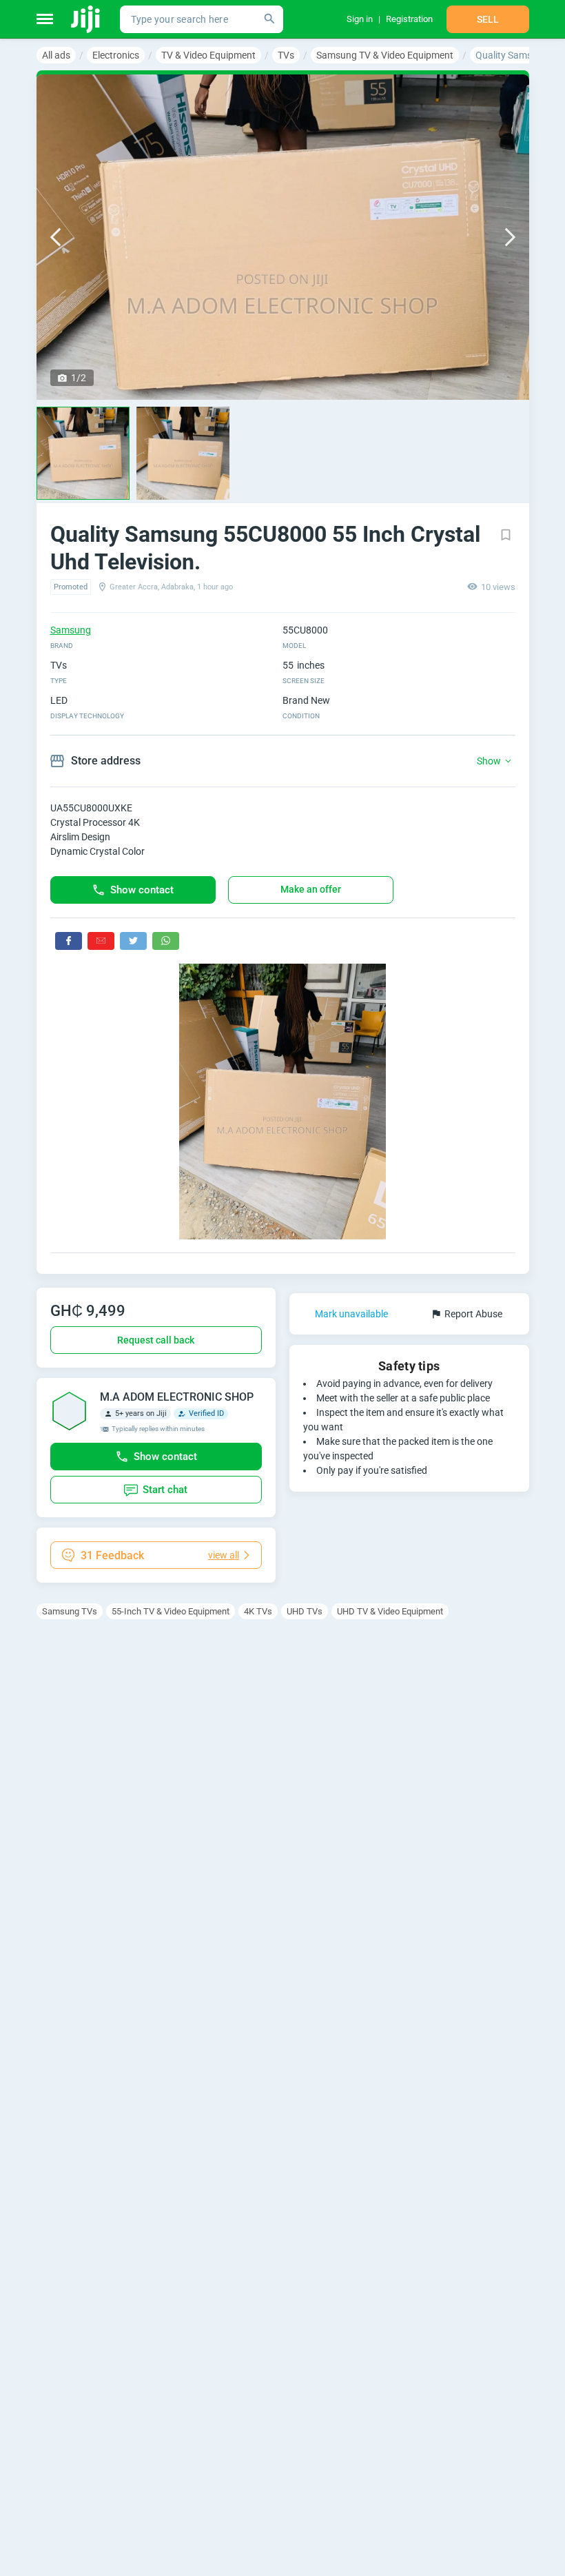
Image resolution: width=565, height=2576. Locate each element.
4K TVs (258, 1611)
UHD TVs (305, 1611)
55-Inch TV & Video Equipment (171, 1611)
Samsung (71, 630)
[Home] (86, 19)
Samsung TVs (70, 1611)
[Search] (269, 19)
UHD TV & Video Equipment (390, 1611)
